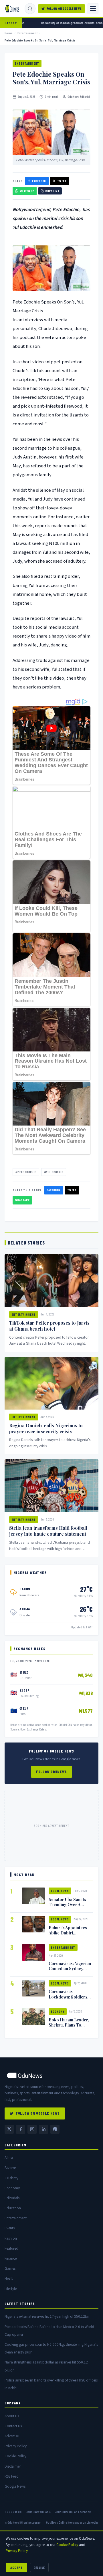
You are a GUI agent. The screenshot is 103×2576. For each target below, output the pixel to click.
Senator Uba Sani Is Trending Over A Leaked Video (67, 1904)
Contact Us (13, 2426)
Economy (58, 2012)
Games (10, 2268)
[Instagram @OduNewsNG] (32, 2129)
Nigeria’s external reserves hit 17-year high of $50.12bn (47, 2316)
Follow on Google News (64, 8)
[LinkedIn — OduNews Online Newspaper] (43, 2129)
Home (9, 33)
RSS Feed (12, 2476)
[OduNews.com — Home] (12, 9)
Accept (16, 2567)
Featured (11, 2248)
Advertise (12, 2436)
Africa (9, 2158)
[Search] (30, 9)
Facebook (39, 181)
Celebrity (11, 2178)
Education (13, 2208)
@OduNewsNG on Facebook (73, 2512)
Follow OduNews (51, 1772)
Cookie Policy (15, 2456)
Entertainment (27, 33)
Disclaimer (13, 2466)
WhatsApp (27, 191)
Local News (60, 1891)
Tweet (62, 181)
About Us (12, 2416)
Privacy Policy (16, 2446)
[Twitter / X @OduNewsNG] (9, 2129)
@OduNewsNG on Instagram (23, 2522)
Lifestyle (11, 2289)
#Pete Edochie (26, 1172)
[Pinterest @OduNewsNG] (55, 2129)
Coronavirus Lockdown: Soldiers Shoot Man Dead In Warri (68, 1999)
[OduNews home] (51, 2075)
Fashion (11, 2238)
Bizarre (10, 2168)
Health (10, 2278)
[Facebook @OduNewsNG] (21, 2129)
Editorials (12, 2198)
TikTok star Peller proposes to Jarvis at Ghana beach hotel (49, 1326)
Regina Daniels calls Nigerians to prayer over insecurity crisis (46, 1428)
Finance (11, 2258)
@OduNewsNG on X (38, 2512)
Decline (39, 2567)
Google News (15, 2486)
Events (10, 2228)
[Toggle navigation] (93, 9)
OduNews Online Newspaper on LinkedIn (72, 2522)
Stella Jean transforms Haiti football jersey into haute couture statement (48, 1531)
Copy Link (52, 191)
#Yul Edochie (54, 1172)
